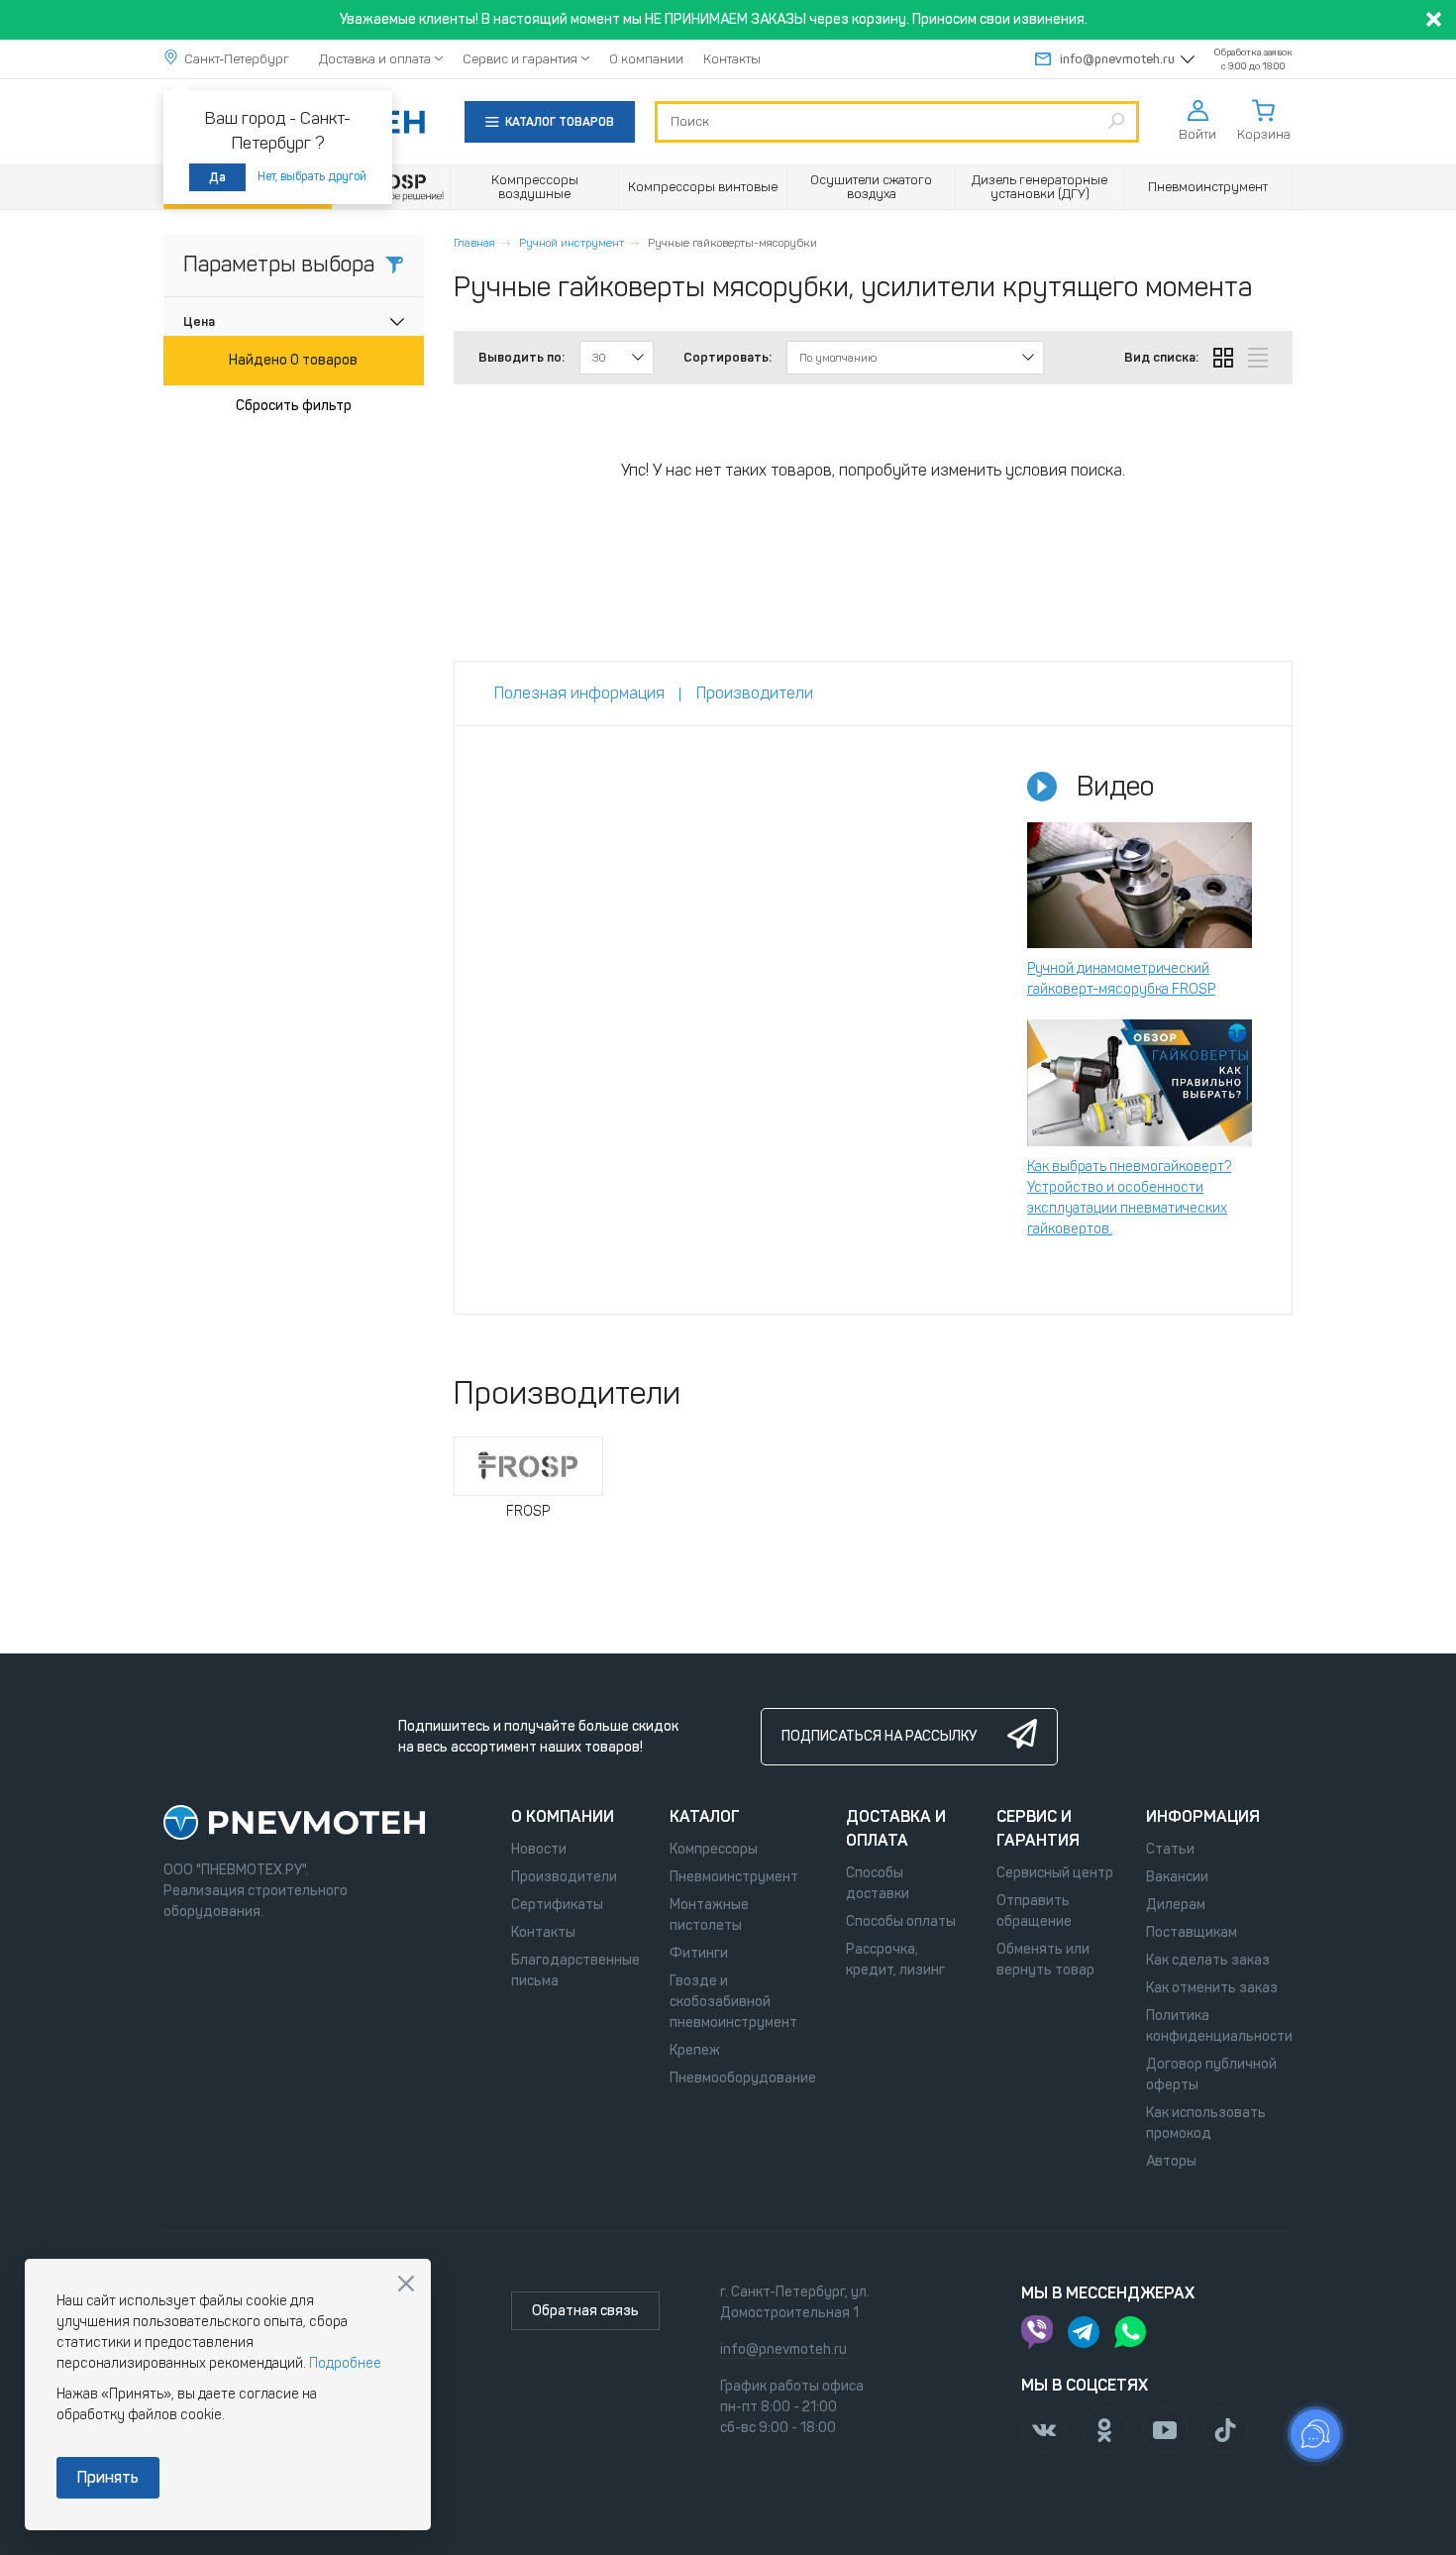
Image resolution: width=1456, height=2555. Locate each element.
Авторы (1171, 2161)
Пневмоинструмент (734, 1877)
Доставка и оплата (375, 59)
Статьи (1170, 1849)
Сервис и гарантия (520, 59)
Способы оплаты (901, 1921)
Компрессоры (714, 1849)
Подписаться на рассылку (879, 1736)
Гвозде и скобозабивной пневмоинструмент (733, 2002)
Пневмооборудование (743, 2078)
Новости (539, 1849)
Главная (474, 243)
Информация (1203, 1816)
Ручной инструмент (572, 243)
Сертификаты (557, 1905)
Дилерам (1176, 1905)
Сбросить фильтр (294, 406)
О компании (646, 59)
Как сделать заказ (1208, 1960)
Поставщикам (1192, 1932)
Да (217, 177)
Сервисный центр (1055, 1873)
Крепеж (695, 2050)
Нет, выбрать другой (312, 176)
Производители (564, 1877)
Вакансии (1177, 1877)
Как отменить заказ (1212, 1988)
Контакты (732, 59)
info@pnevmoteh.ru (1117, 59)
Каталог (705, 1816)
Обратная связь (585, 2311)
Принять (108, 2477)
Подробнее (345, 2363)
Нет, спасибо (406, 2284)
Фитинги (699, 1953)
